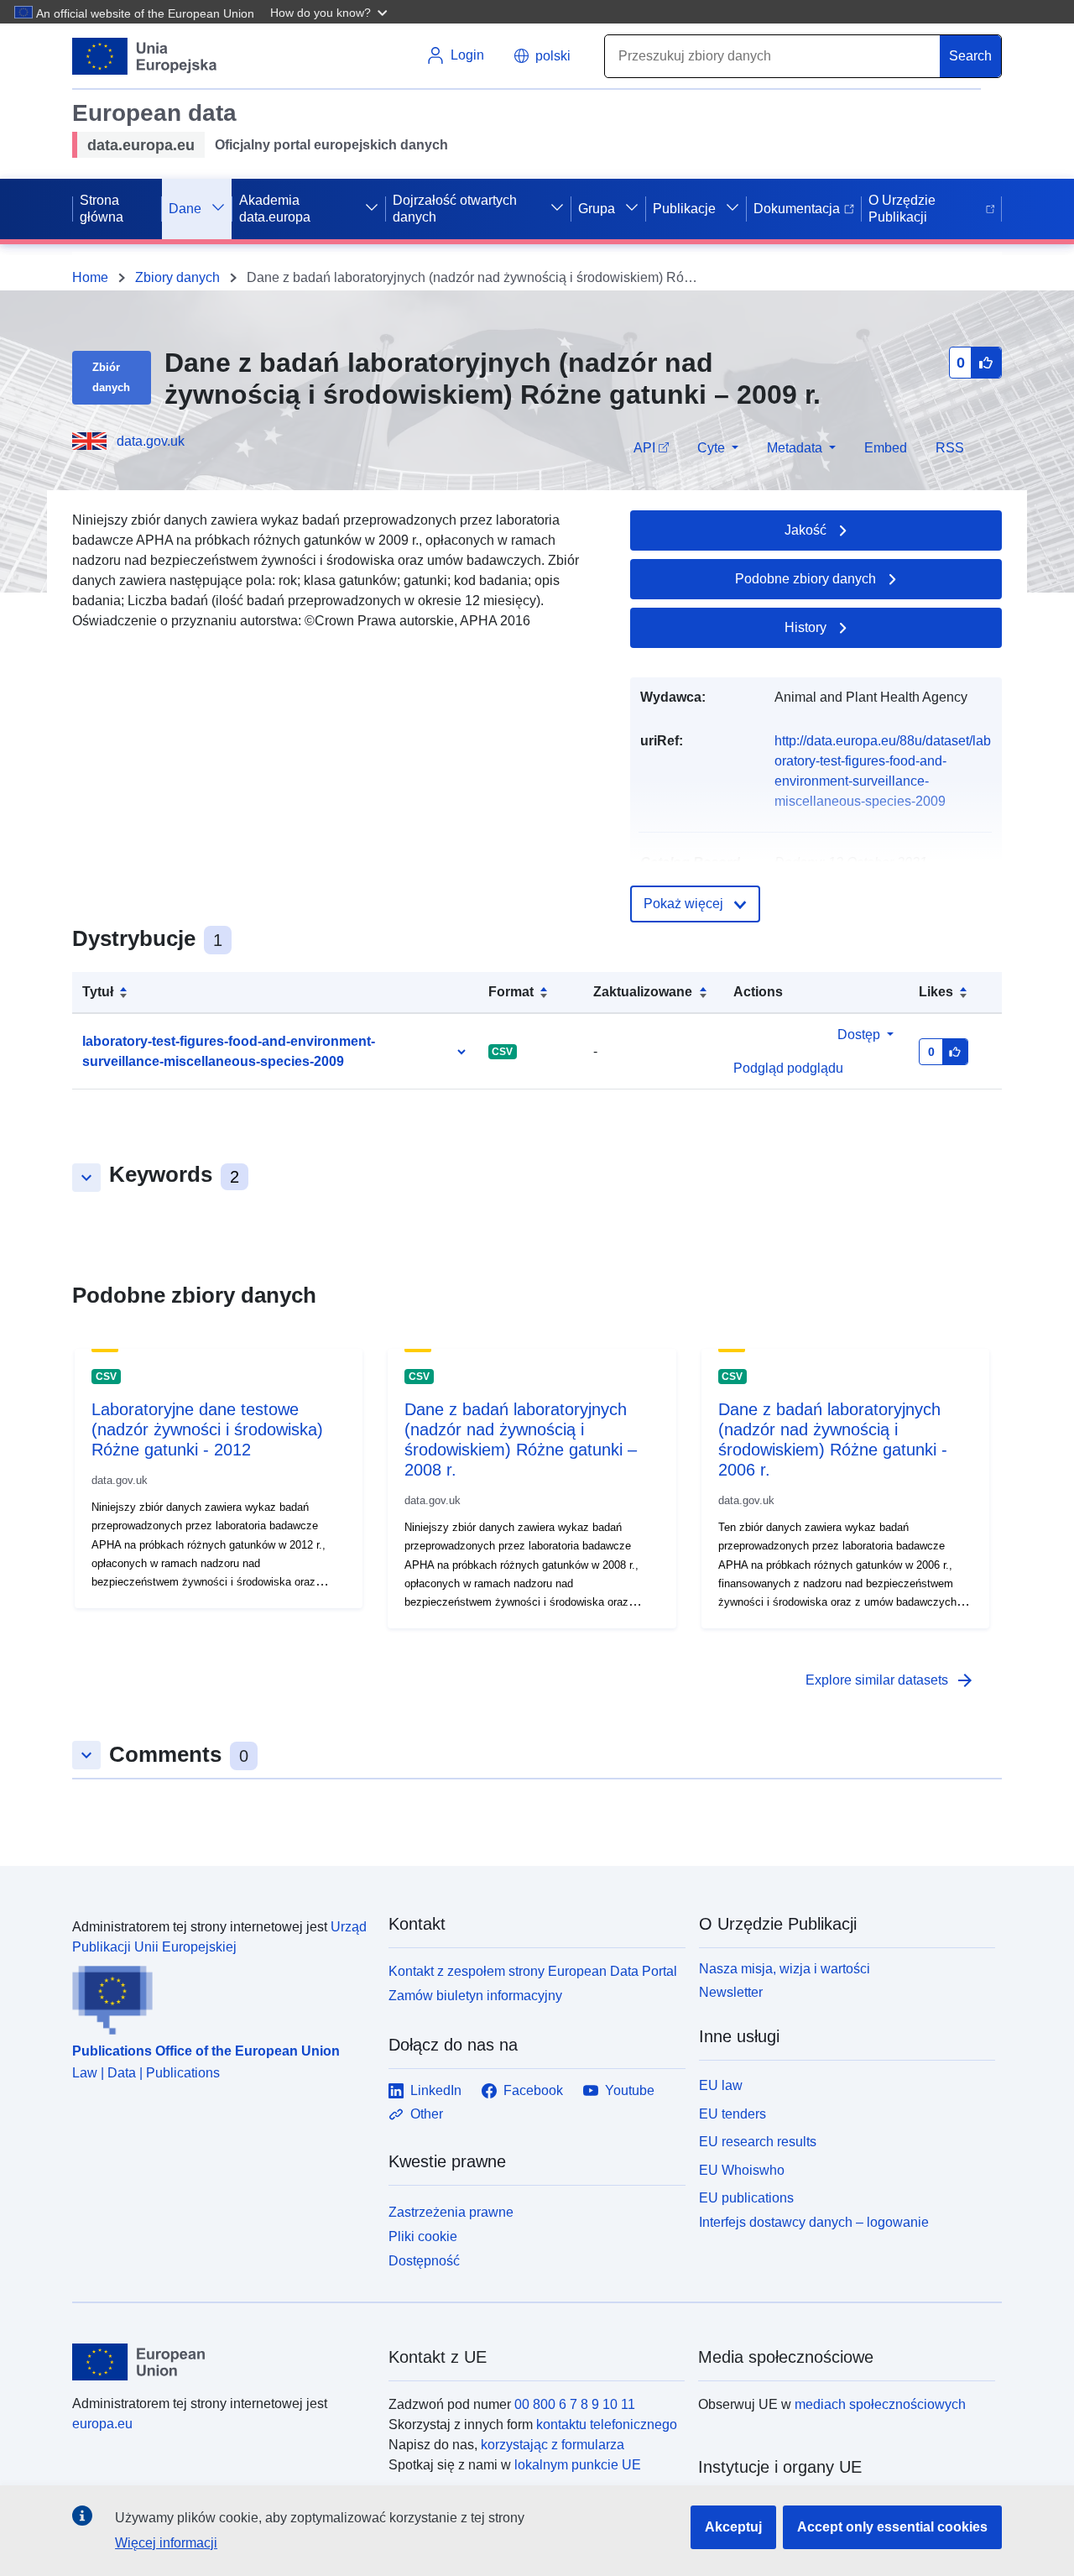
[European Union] (221, 2362)
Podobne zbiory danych (805, 579)
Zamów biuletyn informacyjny (475, 1996)
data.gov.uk (151, 441)
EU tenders (733, 2114)
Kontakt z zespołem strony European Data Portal (533, 1971)
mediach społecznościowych (880, 2404)
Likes (936, 992)
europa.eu (102, 2424)
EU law (721, 2085)
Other (427, 2114)
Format (511, 992)
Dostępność (424, 2261)
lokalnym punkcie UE (578, 2465)
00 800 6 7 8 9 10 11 (575, 2404)
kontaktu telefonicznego (607, 2424)
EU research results (758, 2142)
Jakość (805, 530)
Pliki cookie (423, 2236)
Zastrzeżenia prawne (451, 2212)
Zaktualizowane (643, 992)
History (805, 627)
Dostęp (859, 1035)
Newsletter (731, 1992)
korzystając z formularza (553, 2445)
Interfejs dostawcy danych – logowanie (814, 2222)
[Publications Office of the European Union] (220, 1996)
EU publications (746, 2198)
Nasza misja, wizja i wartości (785, 1969)
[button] (331, 12)
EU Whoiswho (742, 2170)
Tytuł (98, 992)
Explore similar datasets (890, 1680)
